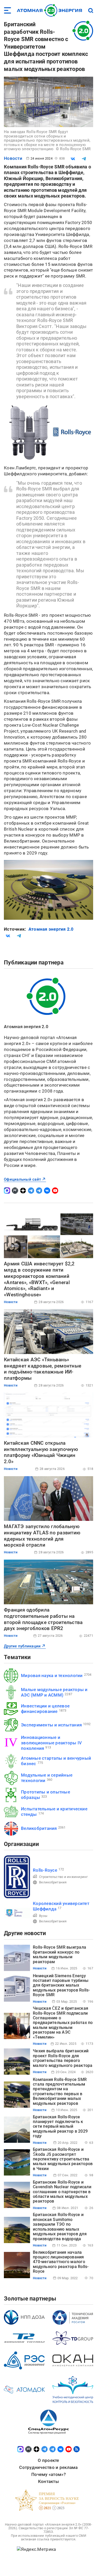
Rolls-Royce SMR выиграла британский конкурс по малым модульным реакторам (59, 1954)
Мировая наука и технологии (52, 1675)
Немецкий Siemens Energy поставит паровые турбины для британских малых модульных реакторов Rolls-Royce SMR (61, 1985)
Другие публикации (22, 1646)
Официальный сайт (22, 1179)
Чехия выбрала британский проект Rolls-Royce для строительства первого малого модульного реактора (63, 2058)
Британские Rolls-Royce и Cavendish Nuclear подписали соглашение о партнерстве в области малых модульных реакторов (62, 2192)
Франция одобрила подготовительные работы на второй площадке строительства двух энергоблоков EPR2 (43, 1619)
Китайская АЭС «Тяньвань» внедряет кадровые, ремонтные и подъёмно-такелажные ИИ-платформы (43, 1369)
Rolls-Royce (45, 1870)
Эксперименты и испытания (51, 1725)
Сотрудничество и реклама (48, 2467)
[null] (73, 159)
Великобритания (39, 1828)
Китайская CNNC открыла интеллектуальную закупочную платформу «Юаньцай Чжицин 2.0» (41, 1452)
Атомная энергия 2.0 (51, 929)
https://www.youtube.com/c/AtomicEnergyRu (55, 1191)
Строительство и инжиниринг (64, 1877)
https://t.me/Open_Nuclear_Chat (39, 1191)
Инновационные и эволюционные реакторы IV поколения (51, 1743)
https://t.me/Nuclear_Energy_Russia (31, 1191)
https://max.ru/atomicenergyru (7, 1191)
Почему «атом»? (48, 2474)
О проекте (48, 2460)
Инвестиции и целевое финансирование (45, 1709)
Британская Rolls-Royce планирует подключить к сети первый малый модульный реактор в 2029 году (60, 2127)
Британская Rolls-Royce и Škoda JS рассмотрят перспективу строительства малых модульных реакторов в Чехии (63, 2159)
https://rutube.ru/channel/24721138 (15, 1191)
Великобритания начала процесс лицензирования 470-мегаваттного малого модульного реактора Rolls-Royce (61, 2262)
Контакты (48, 2481)
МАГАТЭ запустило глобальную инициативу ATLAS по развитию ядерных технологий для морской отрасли (42, 1536)
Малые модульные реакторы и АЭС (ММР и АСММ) (54, 1692)
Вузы (43, 1916)
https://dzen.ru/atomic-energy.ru (23, 1191)
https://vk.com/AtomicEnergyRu (47, 1191)
